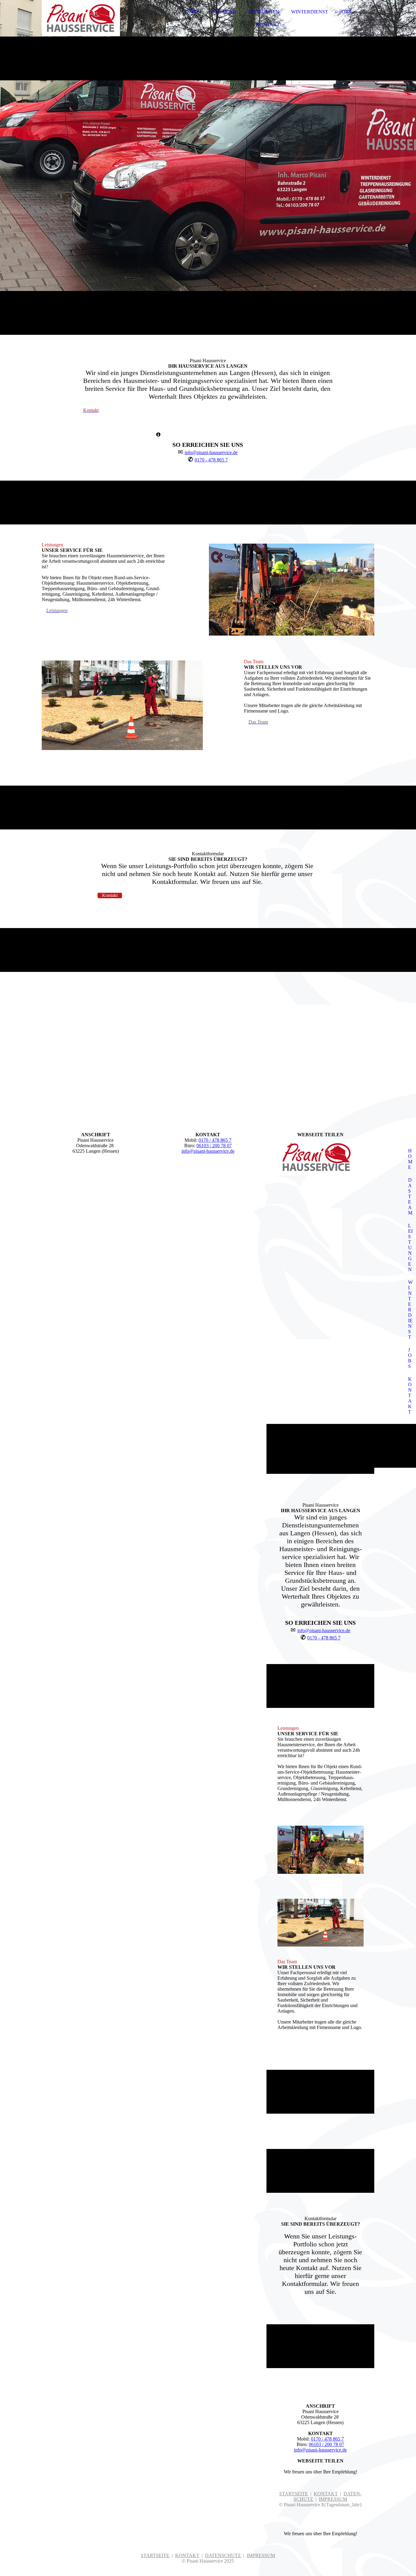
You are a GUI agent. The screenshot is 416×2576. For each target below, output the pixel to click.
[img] (95, 21)
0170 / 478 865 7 (215, 1140)
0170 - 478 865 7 (211, 460)
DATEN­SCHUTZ (223, 2555)
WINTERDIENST (310, 12)
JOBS (346, 12)
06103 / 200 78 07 (214, 1146)
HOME (192, 12)
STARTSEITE (294, 2494)
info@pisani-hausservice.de (211, 452)
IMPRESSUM (333, 2499)
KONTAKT (268, 25)
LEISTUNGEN (264, 12)
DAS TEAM (224, 12)
